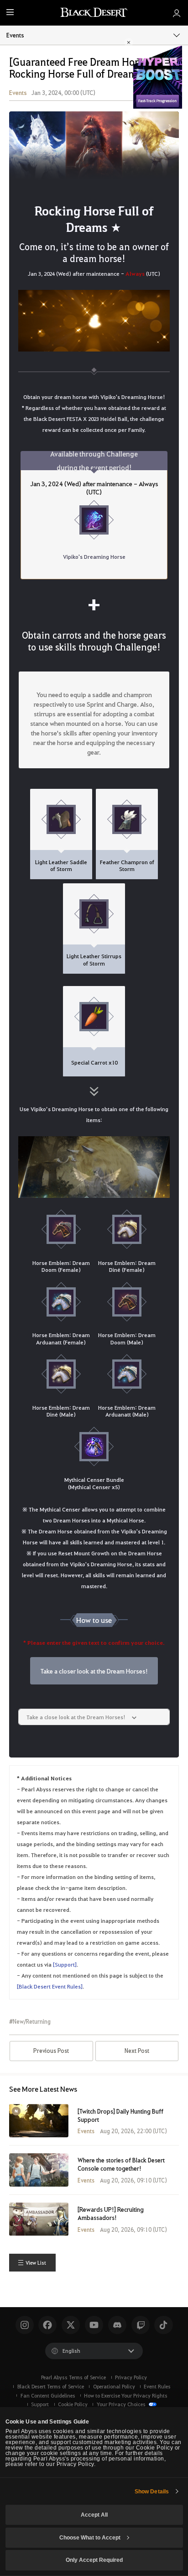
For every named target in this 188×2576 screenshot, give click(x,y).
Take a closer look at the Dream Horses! (94, 1671)
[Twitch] (141, 2325)
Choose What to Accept (90, 2538)
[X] (71, 2325)
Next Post (137, 2051)
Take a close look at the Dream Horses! (77, 1717)
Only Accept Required (94, 2560)
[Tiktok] (163, 2325)
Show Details (152, 2492)
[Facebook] (47, 2325)
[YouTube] (94, 2325)
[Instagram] (25, 2325)
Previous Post (51, 2051)
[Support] (65, 1964)
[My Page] (177, 13)
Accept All (94, 2515)
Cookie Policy (73, 2404)
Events (15, 35)
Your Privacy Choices (122, 2404)
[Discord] (117, 2325)
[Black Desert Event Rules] (50, 1986)
